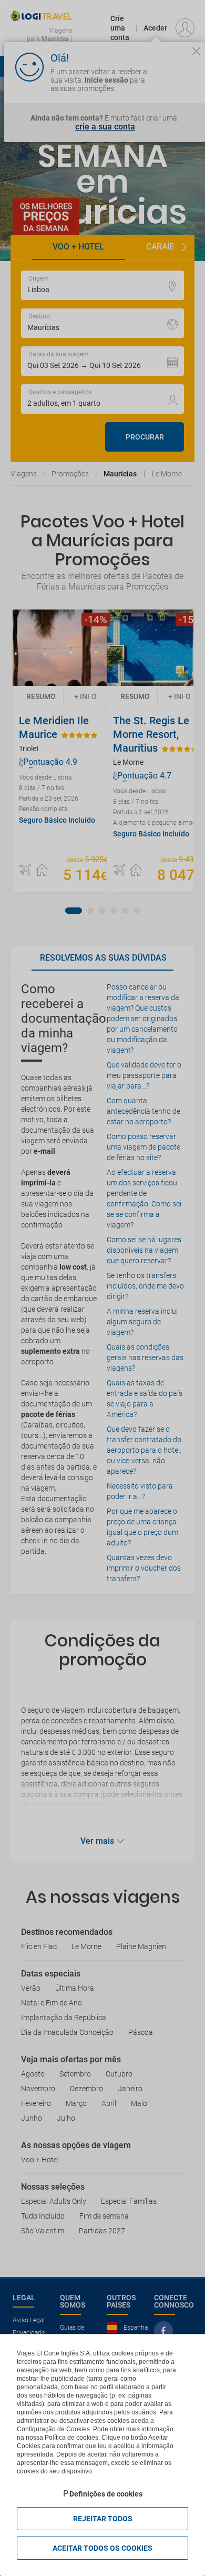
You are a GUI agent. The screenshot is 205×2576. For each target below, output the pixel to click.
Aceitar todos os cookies (102, 2548)
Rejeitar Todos (103, 2519)
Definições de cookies (106, 2494)
